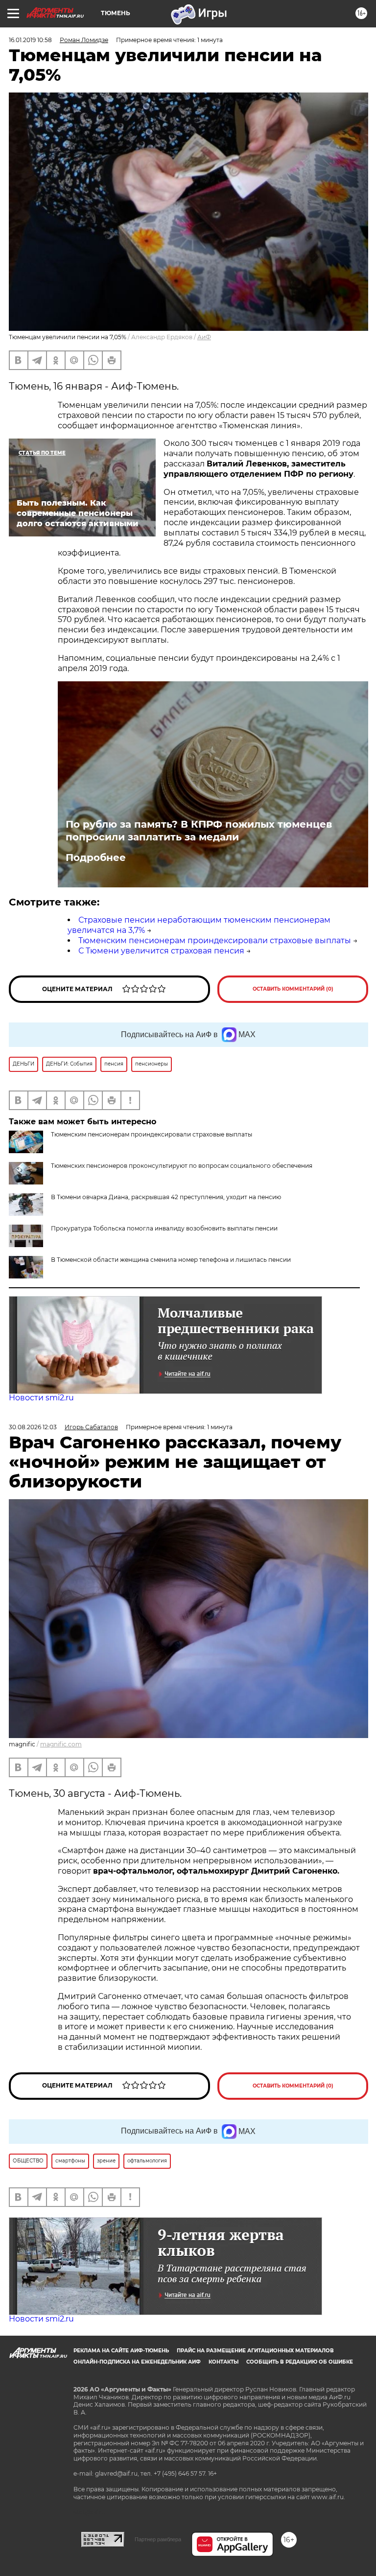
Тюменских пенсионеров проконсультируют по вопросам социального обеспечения (182, 1166)
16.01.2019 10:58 (30, 40)
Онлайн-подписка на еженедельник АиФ (137, 2362)
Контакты (223, 2362)
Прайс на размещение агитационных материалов (255, 2351)
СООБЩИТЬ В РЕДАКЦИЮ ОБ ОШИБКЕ (300, 2362)
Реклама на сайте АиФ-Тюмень (121, 2351)
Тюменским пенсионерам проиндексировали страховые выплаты (215, 940)
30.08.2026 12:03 (33, 1427)
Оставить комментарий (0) (293, 989)
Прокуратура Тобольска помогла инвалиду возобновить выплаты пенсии (164, 1228)
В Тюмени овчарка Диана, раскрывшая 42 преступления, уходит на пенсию (166, 1197)
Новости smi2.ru (41, 1398)
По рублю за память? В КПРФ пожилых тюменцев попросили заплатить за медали (199, 831)
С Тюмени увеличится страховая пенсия (161, 951)
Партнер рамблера (158, 2539)
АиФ (204, 337)
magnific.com (61, 1744)
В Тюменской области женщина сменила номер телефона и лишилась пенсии (171, 1260)
